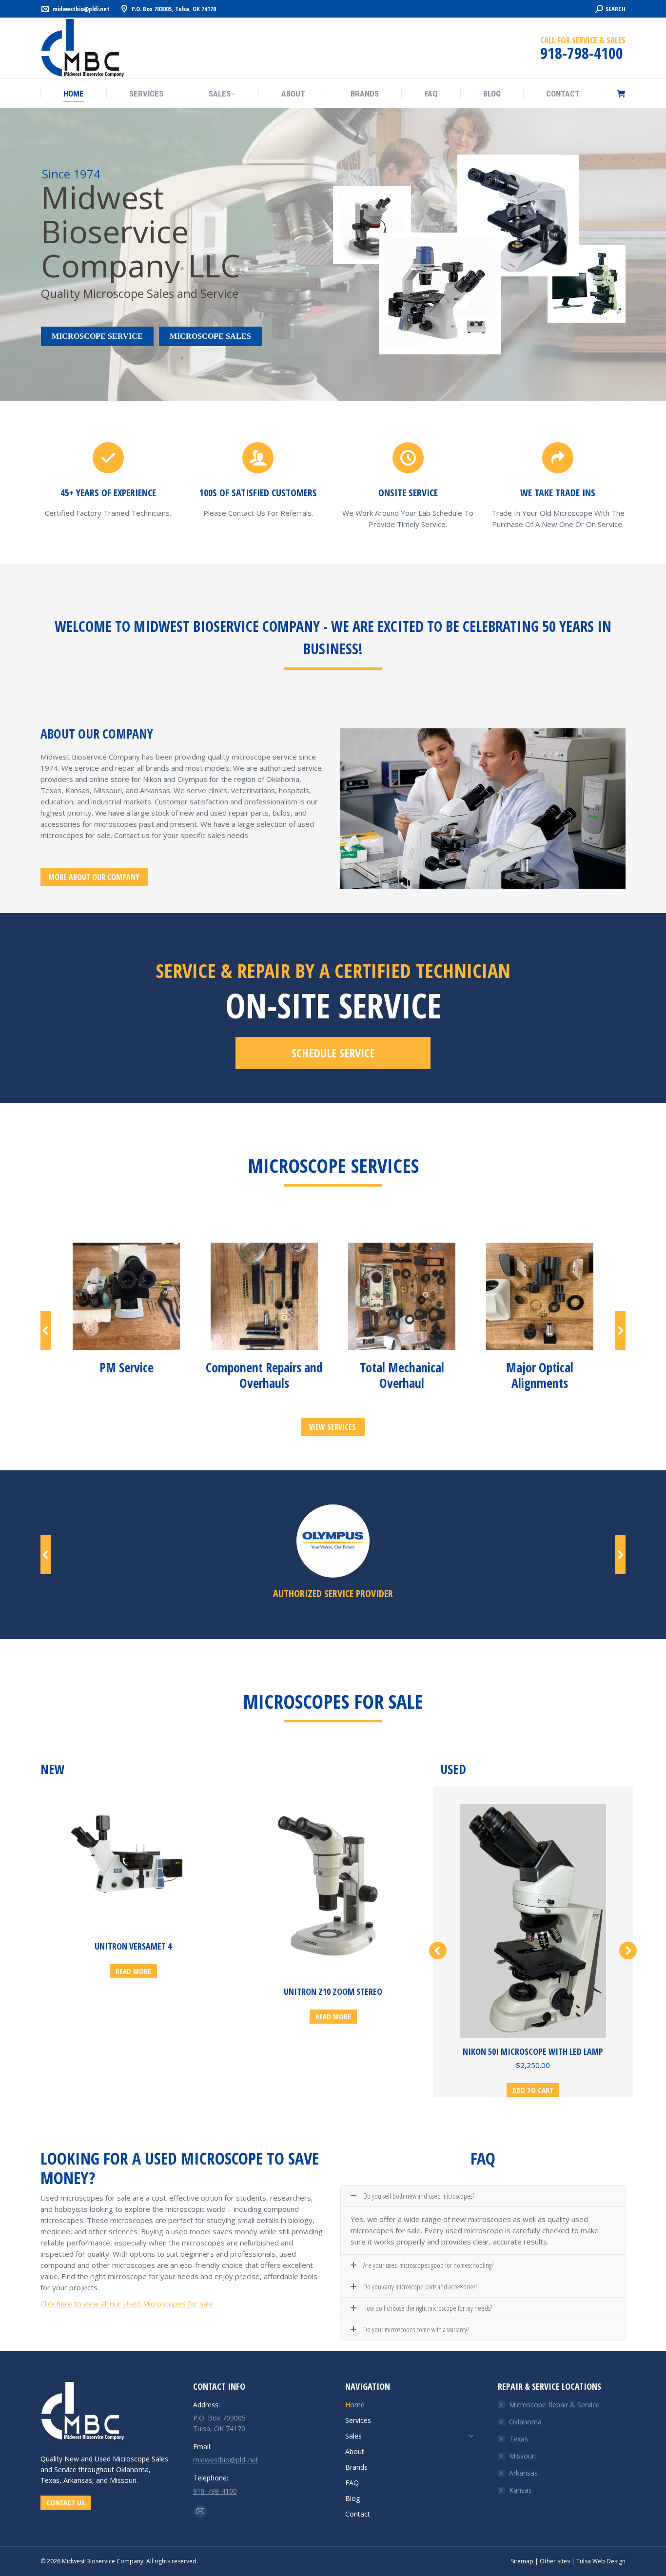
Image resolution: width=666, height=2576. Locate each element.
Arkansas (523, 2473)
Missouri (522, 2456)
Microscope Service (97, 336)
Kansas (520, 2490)
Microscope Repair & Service (554, 2405)
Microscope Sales (210, 336)
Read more (133, 1971)
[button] (46, 1330)
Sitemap (522, 2561)
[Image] (126, 1296)
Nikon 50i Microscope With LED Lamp (533, 2051)
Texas (519, 2439)
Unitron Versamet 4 (133, 1946)
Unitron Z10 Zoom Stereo (333, 1991)
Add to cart (533, 2090)
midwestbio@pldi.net (81, 9)
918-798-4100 (215, 2491)
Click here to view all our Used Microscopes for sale (127, 2303)
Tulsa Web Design (601, 2561)
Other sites (555, 2561)
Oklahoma (525, 2422)
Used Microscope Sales (131, 2459)
